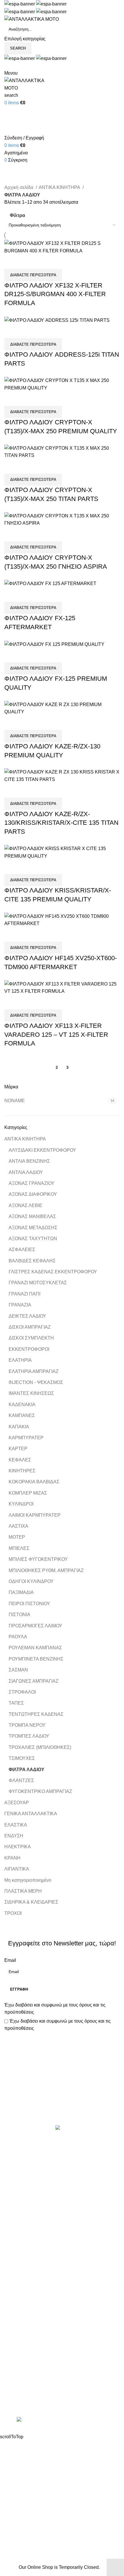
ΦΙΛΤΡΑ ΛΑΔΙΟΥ (27, 1770)
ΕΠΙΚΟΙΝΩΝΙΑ (19, 2333)
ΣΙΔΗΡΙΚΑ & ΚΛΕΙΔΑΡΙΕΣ (31, 1902)
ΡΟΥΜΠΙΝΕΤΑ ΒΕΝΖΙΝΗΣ (36, 1659)
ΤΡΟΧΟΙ (13, 1913)
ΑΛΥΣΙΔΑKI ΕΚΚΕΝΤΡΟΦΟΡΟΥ (42, 1150)
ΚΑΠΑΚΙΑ (19, 1427)
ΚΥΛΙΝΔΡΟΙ (21, 1504)
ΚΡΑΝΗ (12, 1858)
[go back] (12, 160)
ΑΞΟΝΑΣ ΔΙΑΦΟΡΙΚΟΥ (33, 1194)
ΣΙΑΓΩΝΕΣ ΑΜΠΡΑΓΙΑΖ (34, 1681)
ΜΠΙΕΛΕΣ (19, 1548)
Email (10, 1960)
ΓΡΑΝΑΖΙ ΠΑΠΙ (25, 1294)
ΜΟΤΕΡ (17, 1537)
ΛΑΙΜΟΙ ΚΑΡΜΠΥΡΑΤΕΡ (35, 1515)
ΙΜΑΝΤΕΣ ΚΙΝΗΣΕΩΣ (31, 1393)
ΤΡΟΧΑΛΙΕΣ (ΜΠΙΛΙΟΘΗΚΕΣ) (40, 1747)
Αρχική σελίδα (19, 187)
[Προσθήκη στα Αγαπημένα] (43, 262)
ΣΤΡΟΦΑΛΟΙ (22, 1692)
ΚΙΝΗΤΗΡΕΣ (22, 1471)
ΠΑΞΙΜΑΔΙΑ (21, 1592)
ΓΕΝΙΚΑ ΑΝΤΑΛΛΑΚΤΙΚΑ (31, 1814)
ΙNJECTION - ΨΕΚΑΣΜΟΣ (36, 1382)
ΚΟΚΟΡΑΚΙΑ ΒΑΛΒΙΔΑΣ (34, 1482)
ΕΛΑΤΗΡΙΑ (20, 1360)
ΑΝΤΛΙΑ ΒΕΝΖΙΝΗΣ (29, 1161)
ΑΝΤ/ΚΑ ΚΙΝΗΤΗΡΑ (25, 1139)
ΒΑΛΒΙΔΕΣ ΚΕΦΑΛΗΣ (32, 1261)
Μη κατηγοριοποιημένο (28, 1880)
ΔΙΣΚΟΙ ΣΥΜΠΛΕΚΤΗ (31, 1338)
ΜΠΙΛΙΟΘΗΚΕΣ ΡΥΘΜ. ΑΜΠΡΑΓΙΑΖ (46, 1570)
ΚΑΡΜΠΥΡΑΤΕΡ (26, 1438)
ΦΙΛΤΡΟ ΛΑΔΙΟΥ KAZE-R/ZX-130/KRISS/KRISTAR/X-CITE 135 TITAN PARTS (61, 823)
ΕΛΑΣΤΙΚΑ (16, 1825)
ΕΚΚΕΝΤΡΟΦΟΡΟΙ (29, 1349)
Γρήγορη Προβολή (27, 262)
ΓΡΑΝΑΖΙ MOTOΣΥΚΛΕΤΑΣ (38, 1283)
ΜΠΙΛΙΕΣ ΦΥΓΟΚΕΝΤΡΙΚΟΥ (38, 1559)
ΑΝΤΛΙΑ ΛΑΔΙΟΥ (26, 1172)
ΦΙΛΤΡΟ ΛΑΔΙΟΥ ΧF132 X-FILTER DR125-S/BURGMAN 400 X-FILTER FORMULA (55, 294)
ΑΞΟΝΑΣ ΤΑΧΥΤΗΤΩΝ (33, 1239)
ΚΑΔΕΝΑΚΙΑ (22, 1405)
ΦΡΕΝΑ (13, 2260)
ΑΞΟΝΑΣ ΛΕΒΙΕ (26, 1205)
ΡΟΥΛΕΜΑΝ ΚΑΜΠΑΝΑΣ (35, 1648)
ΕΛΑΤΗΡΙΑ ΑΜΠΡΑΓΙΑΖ (34, 1371)
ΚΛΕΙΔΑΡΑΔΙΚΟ (21, 2271)
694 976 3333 (18, 2382)
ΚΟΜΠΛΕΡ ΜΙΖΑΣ (28, 1493)
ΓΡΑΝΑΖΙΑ (20, 1305)
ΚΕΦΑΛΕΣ (20, 1460)
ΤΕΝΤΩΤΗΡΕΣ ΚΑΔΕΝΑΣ (36, 1714)
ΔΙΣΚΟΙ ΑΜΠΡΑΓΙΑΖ (30, 1327)
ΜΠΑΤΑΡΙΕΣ (17, 2217)
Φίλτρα (17, 216)
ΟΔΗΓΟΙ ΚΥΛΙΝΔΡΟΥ (31, 1581)
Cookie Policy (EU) (24, 2344)
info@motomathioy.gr (27, 2391)
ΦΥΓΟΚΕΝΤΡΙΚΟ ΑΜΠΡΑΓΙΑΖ (40, 1791)
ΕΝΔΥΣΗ (14, 1836)
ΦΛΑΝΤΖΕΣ (21, 1780)
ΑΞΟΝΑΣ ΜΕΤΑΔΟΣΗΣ (33, 1228)
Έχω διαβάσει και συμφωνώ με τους (55, 2009)
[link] (62, 2420)
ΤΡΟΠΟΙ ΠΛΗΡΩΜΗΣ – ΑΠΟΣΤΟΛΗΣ (44, 2322)
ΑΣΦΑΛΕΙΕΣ (22, 1250)
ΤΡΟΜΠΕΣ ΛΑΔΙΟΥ (29, 1736)
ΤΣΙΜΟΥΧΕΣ (22, 1758)
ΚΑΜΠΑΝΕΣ (22, 1415)
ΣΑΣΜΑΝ (18, 1670)
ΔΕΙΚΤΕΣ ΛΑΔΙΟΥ (27, 1316)
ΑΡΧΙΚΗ (13, 2301)
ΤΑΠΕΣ (16, 1703)
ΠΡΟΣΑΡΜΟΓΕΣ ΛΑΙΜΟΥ (35, 1626)
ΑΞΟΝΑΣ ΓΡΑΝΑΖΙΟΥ (32, 1183)
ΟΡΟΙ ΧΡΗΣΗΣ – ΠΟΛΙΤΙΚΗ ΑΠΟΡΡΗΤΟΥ (48, 2311)
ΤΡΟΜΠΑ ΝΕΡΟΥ (27, 1725)
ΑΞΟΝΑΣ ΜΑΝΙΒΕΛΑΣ (32, 1216)
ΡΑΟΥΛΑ (18, 1637)
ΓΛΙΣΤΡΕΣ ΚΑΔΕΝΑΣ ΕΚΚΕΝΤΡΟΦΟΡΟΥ (53, 1272)
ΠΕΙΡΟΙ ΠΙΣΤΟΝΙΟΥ (29, 1604)
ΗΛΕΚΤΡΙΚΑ (18, 1847)
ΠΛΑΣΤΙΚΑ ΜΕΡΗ (23, 1891)
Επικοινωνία (63, 2106)
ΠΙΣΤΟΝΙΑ (19, 1615)
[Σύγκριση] (12, 262)
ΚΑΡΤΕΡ (18, 1449)
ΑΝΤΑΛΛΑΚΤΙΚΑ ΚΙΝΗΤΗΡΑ (34, 2153)
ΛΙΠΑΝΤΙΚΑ (17, 1869)
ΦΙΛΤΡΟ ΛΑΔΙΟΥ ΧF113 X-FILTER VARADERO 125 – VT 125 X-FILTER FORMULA (56, 1035)
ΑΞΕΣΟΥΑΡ (17, 1803)
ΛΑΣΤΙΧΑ (18, 1526)
